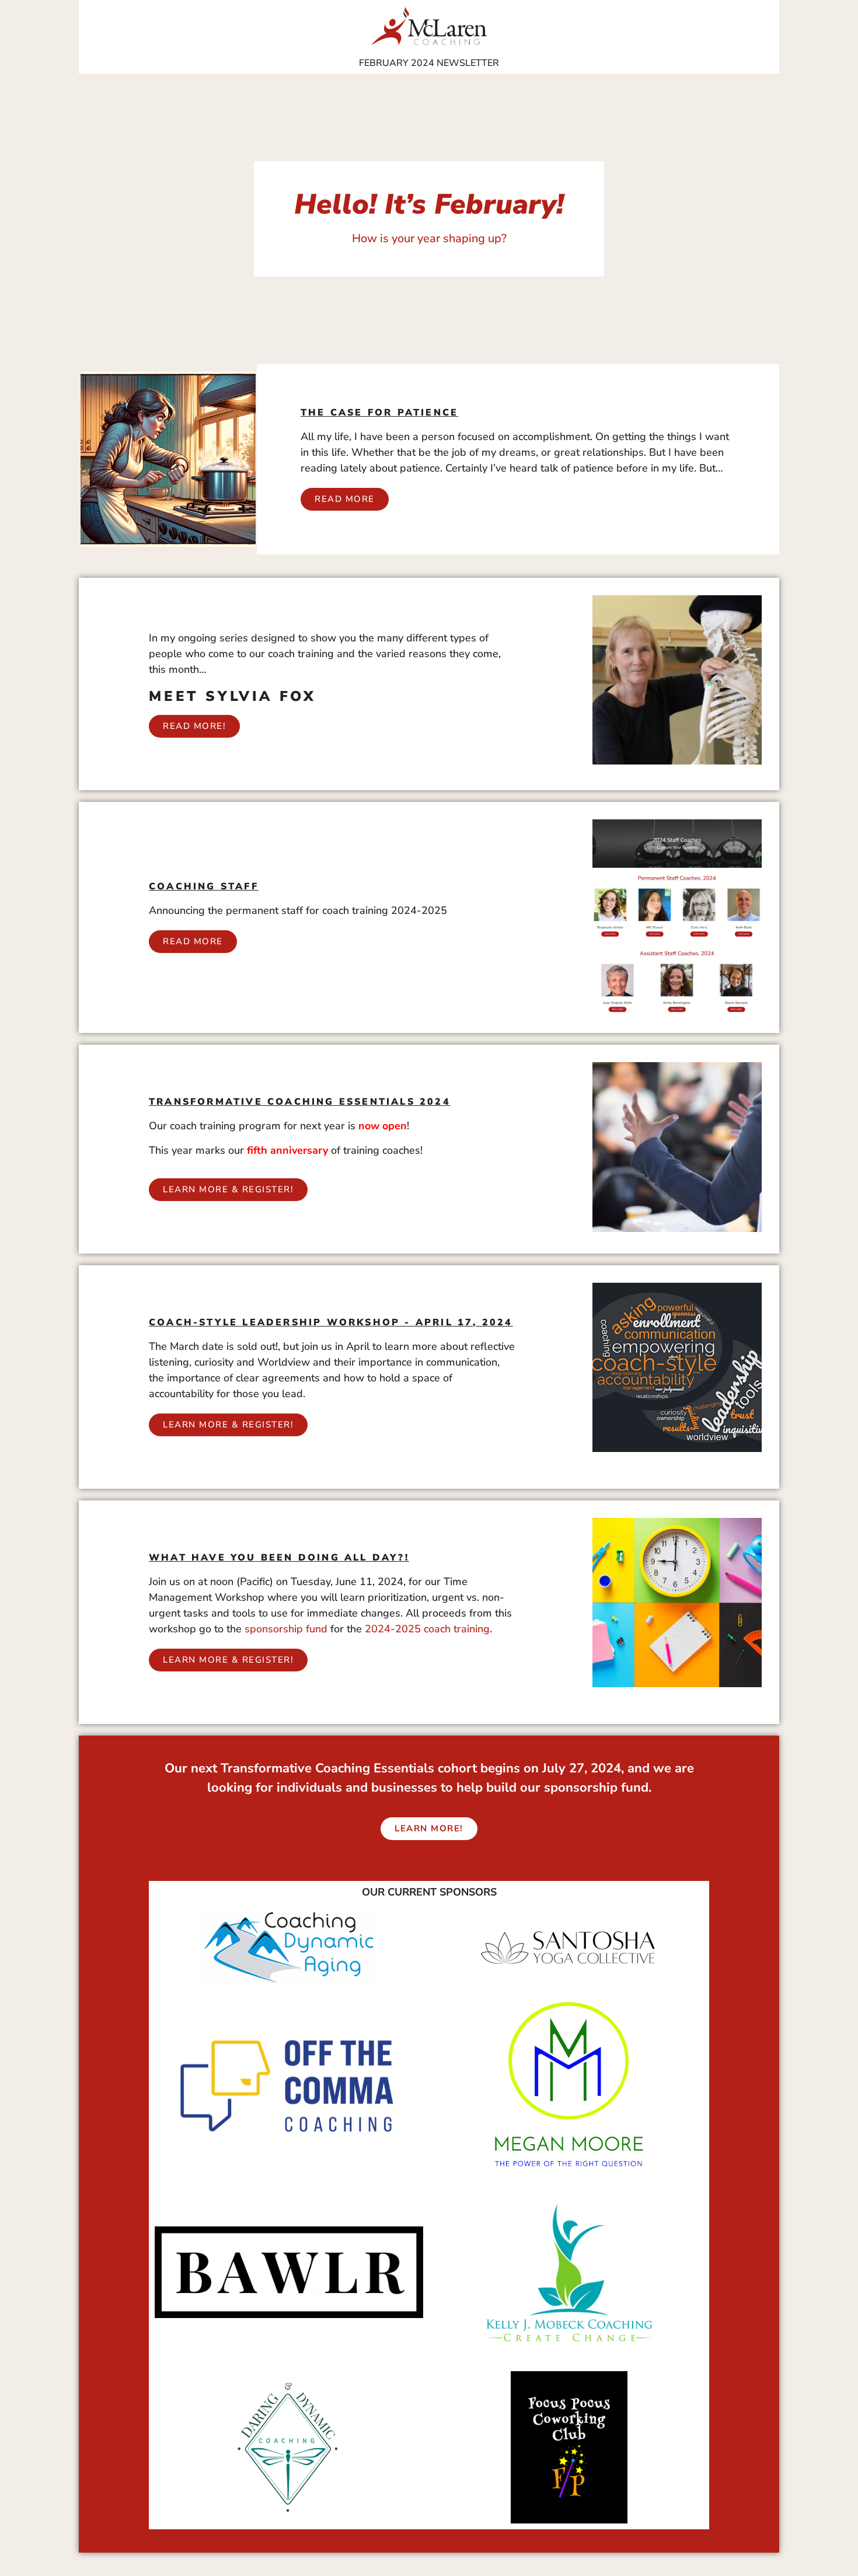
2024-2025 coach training (427, 1629)
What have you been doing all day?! (279, 1558)
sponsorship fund (286, 1629)
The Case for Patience (379, 413)
